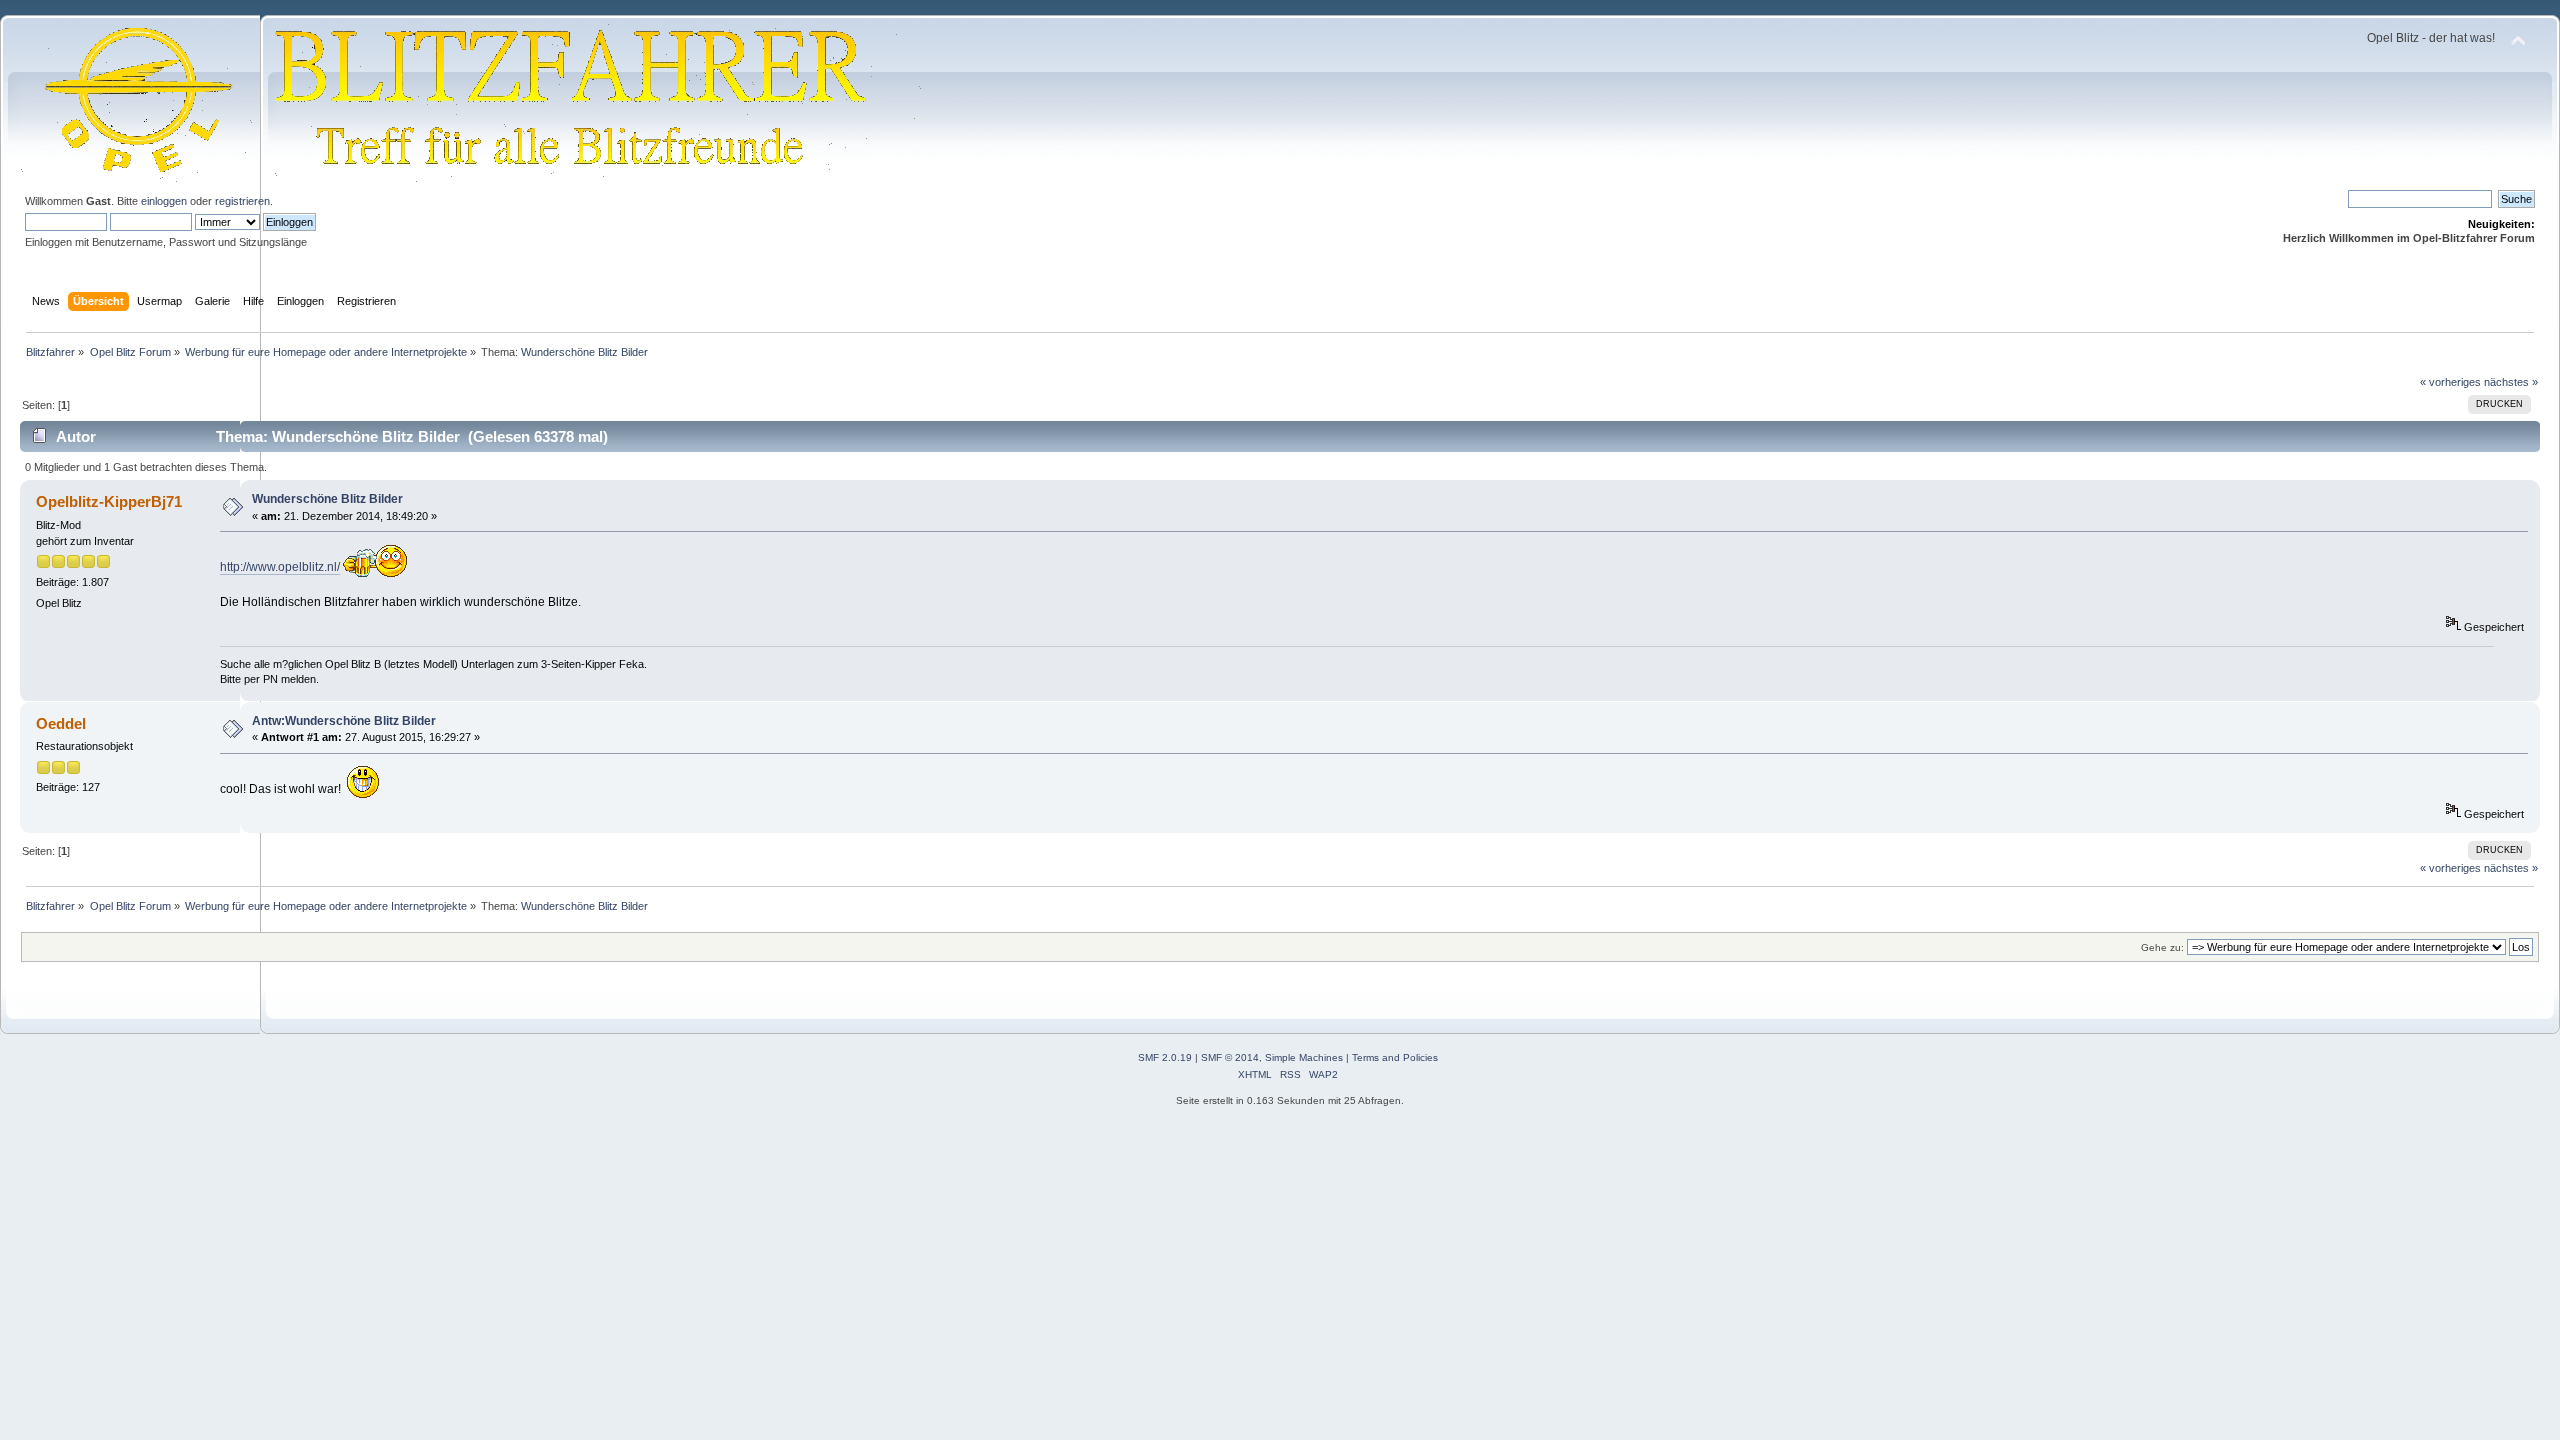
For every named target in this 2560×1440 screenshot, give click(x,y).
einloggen (164, 201)
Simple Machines (1304, 1057)
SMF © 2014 (1230, 1057)
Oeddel (61, 723)
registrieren (242, 201)
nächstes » (2511, 382)
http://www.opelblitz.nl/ (280, 567)
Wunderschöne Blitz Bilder (327, 499)
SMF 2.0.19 (1165, 1057)
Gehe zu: (2162, 947)
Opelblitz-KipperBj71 (109, 501)
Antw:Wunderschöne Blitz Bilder (344, 721)
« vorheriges (2450, 382)
